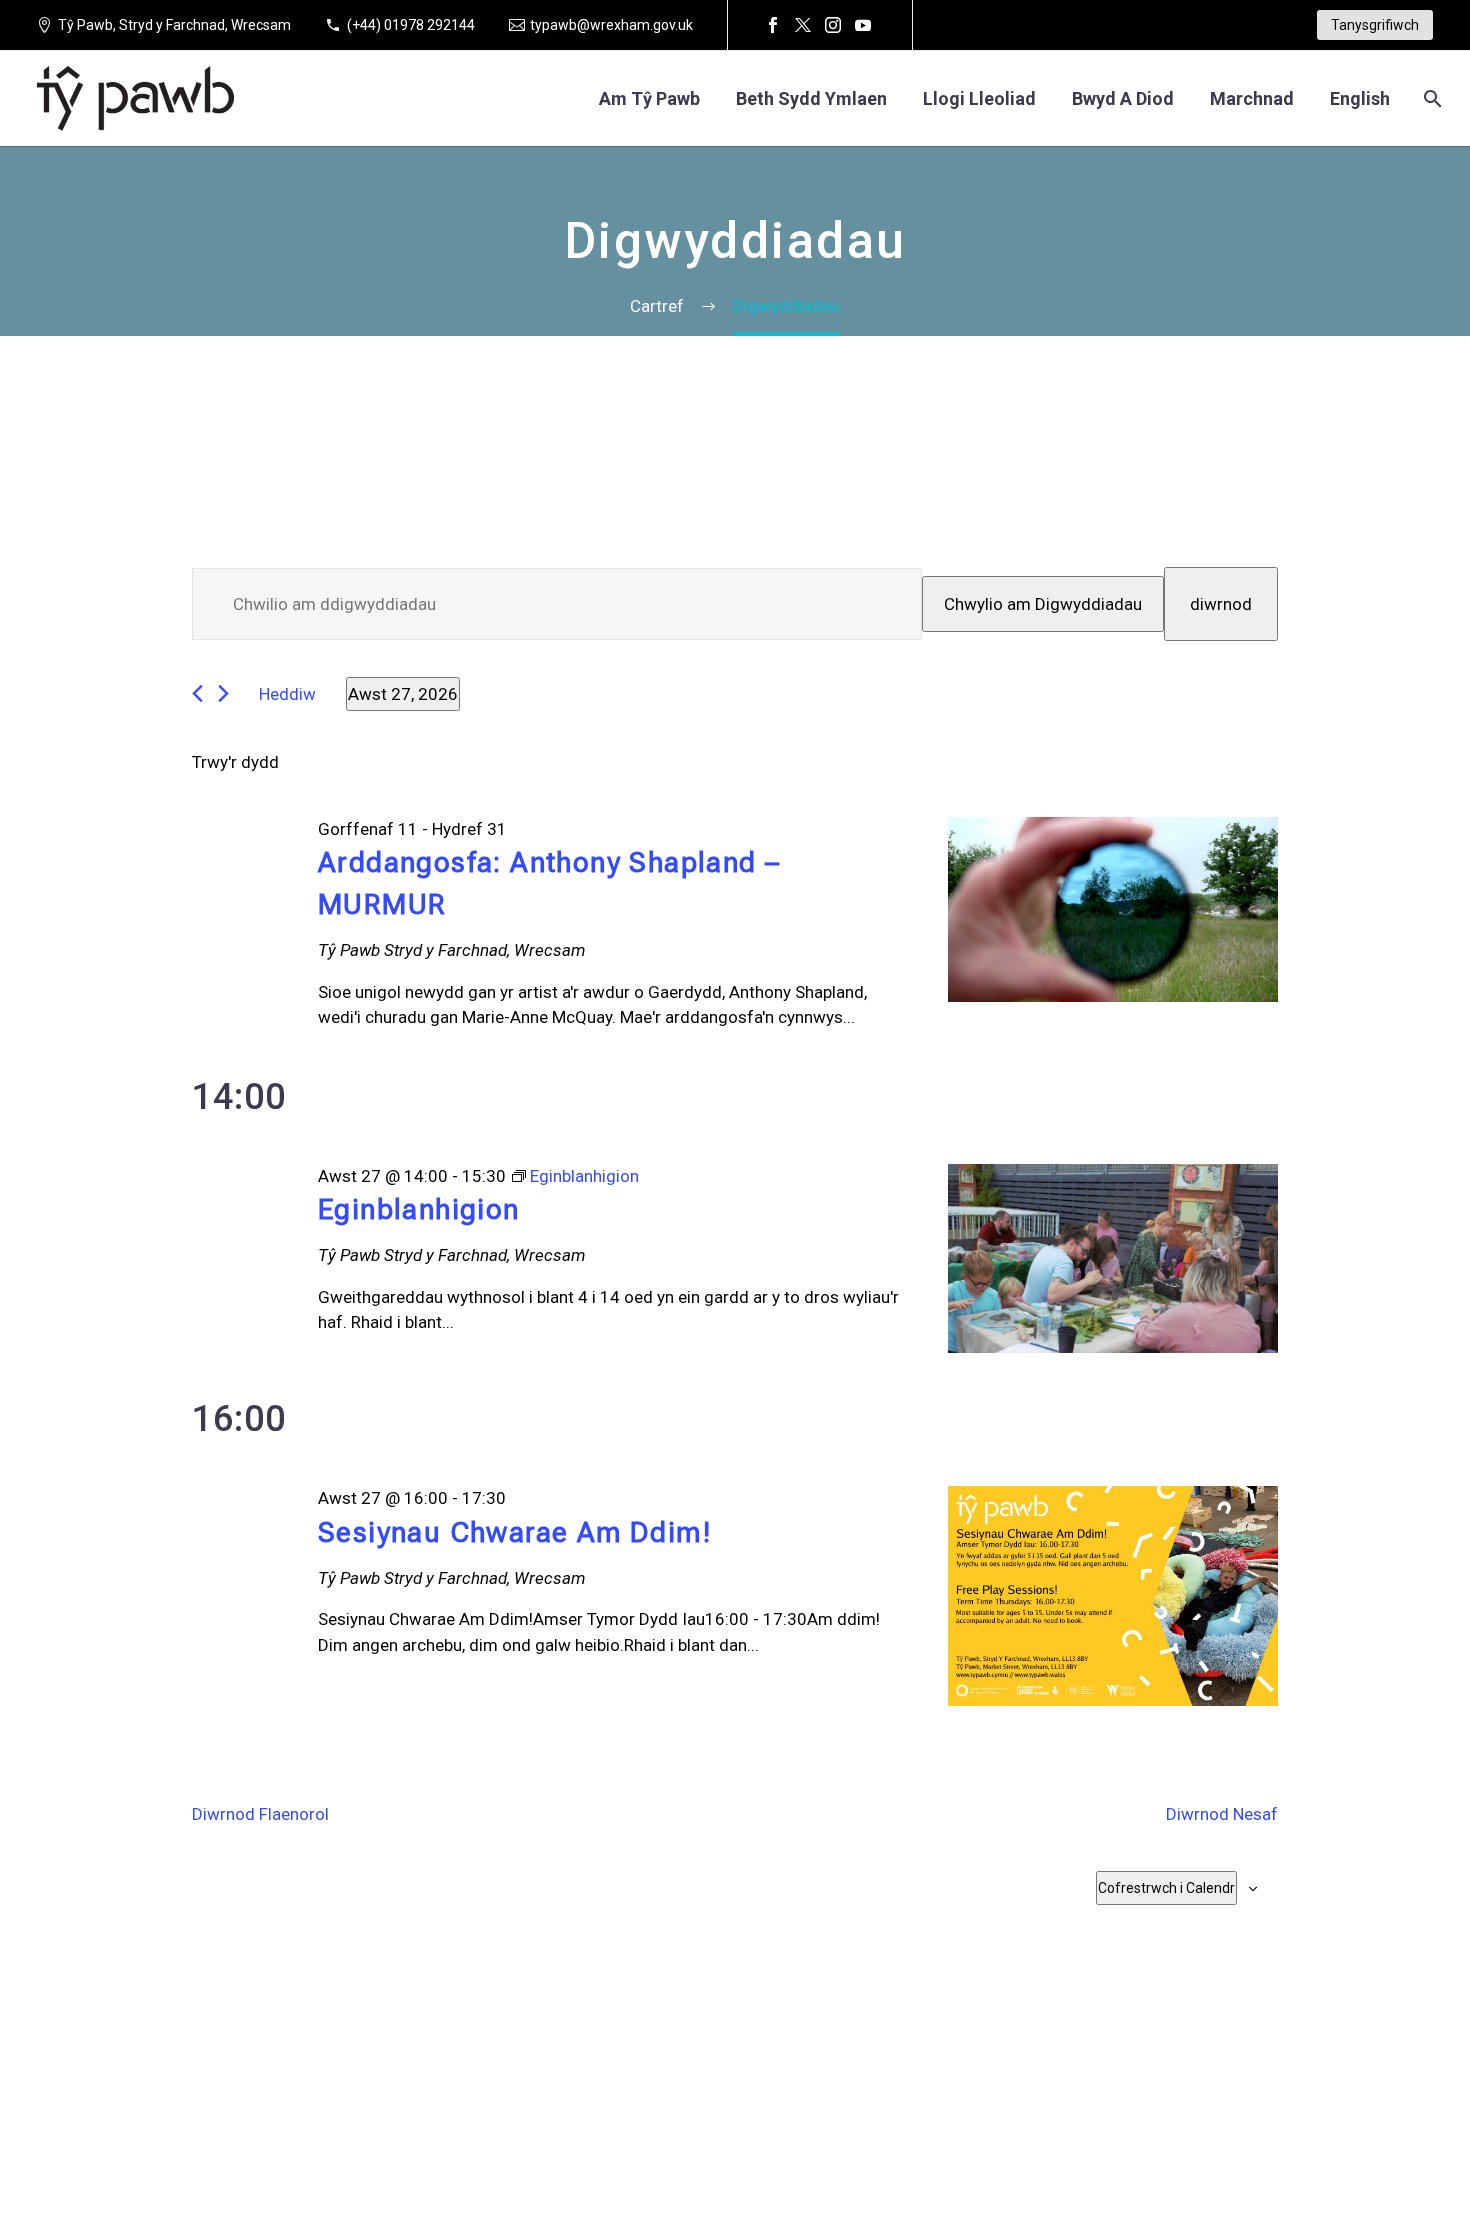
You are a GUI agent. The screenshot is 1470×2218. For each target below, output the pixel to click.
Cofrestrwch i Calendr (1166, 1888)
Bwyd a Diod (1123, 98)
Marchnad (1252, 98)
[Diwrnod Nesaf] (223, 693)
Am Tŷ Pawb (649, 98)
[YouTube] (863, 25)
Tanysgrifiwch (1375, 25)
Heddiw (287, 694)
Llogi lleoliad (979, 98)
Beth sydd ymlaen (811, 98)
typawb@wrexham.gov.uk (611, 25)
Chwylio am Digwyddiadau (1043, 604)
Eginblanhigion (419, 1209)
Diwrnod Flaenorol (260, 1814)
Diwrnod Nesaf (1222, 1814)
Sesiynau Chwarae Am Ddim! (515, 1532)
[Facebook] (773, 25)
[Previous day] (197, 693)
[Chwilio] (1430, 98)
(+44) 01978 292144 (411, 25)
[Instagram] (833, 25)
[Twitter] (803, 25)
